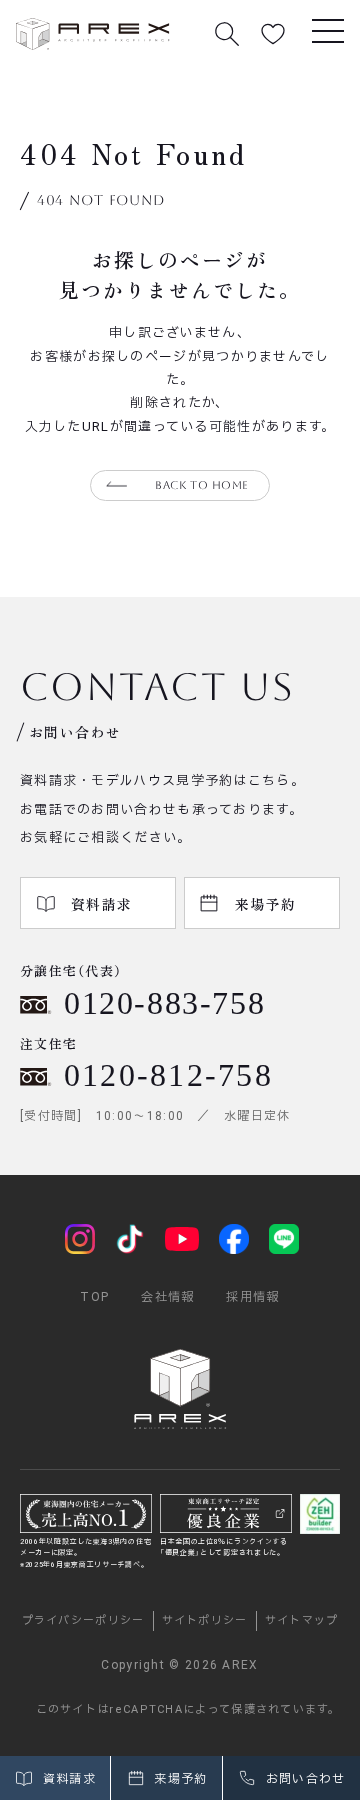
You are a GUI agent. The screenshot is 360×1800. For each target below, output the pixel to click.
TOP (94, 1297)
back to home (202, 485)
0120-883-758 (164, 1003)
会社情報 (167, 1297)
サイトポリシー (205, 1620)
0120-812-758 (168, 1075)
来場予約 (179, 1779)
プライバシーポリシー (83, 1620)
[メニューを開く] (328, 30)
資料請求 (67, 1779)
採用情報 (252, 1297)
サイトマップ (302, 1620)
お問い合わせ (303, 1779)
